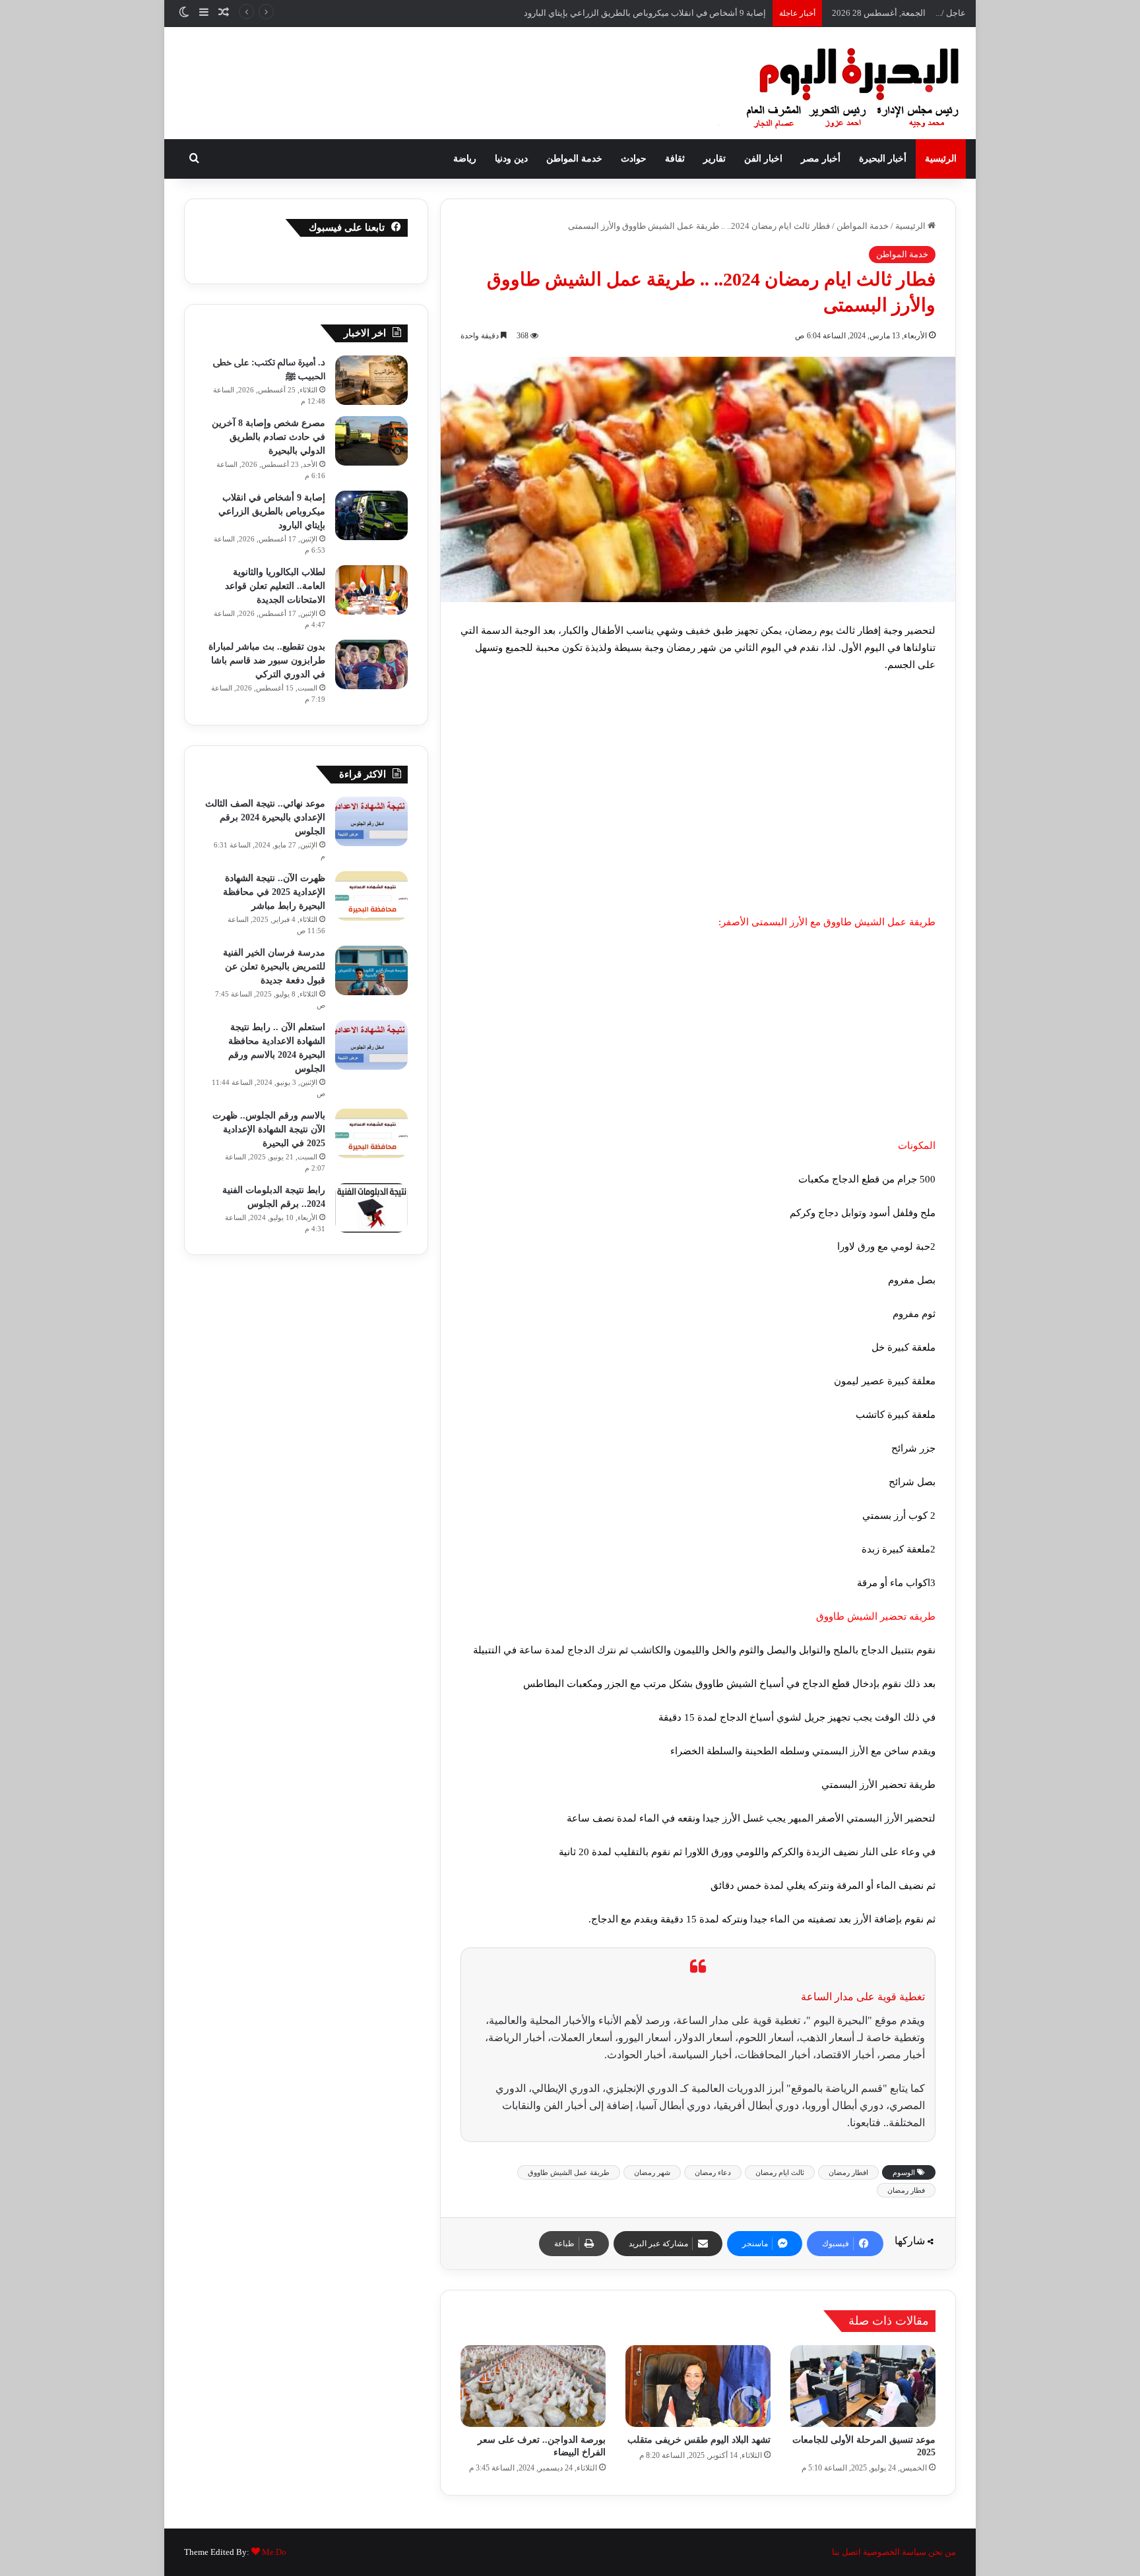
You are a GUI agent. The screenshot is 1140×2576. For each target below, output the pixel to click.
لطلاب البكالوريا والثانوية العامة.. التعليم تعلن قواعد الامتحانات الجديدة (642, 13)
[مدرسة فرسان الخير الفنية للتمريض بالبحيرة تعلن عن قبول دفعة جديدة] (371, 970)
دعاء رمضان (713, 2172)
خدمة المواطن (574, 159)
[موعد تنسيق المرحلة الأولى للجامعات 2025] (863, 2386)
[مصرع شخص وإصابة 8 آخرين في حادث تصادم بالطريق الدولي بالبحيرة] (371, 441)
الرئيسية (941, 159)
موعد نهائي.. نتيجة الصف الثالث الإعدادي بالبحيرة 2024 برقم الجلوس (265, 817)
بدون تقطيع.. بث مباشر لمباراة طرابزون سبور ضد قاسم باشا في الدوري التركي (267, 660)
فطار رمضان (906, 2190)
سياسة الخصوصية (895, 2552)
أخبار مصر (821, 159)
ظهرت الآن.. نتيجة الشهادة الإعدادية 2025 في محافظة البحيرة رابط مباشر (274, 892)
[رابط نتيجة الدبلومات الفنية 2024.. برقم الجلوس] (371, 1208)
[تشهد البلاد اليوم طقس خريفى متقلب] (698, 2386)
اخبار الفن (763, 159)
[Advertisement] (698, 816)
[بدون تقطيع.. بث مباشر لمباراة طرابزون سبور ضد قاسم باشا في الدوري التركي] (371, 664)
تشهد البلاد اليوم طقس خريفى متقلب (699, 2440)
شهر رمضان (652, 2172)
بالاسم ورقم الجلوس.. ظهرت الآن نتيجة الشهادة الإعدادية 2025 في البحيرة (269, 1129)
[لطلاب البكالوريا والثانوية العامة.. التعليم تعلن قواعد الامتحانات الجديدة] (371, 590)
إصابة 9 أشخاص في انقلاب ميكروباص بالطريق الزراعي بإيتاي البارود (272, 511)
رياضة (465, 159)
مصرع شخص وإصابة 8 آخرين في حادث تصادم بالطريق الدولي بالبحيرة (269, 437)
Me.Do (274, 2552)
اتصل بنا (846, 2552)
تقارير (714, 159)
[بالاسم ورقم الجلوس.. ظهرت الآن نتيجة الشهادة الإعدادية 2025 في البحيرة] (371, 1133)
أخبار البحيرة (883, 159)
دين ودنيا (511, 159)
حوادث (634, 159)
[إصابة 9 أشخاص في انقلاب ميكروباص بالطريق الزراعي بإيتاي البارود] (371, 515)
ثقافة (675, 159)
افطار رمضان (848, 2172)
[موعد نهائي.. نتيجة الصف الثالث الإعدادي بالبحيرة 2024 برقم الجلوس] (371, 821)
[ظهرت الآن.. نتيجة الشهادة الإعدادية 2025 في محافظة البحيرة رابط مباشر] (371, 896)
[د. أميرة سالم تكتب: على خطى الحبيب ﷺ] (371, 380)
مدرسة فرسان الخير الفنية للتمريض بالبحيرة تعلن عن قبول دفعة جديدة (274, 966)
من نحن (942, 2552)
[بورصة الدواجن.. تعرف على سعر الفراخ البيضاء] (533, 2386)
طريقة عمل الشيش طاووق (569, 2172)
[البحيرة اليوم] (817, 83)
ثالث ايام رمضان (780, 2172)
